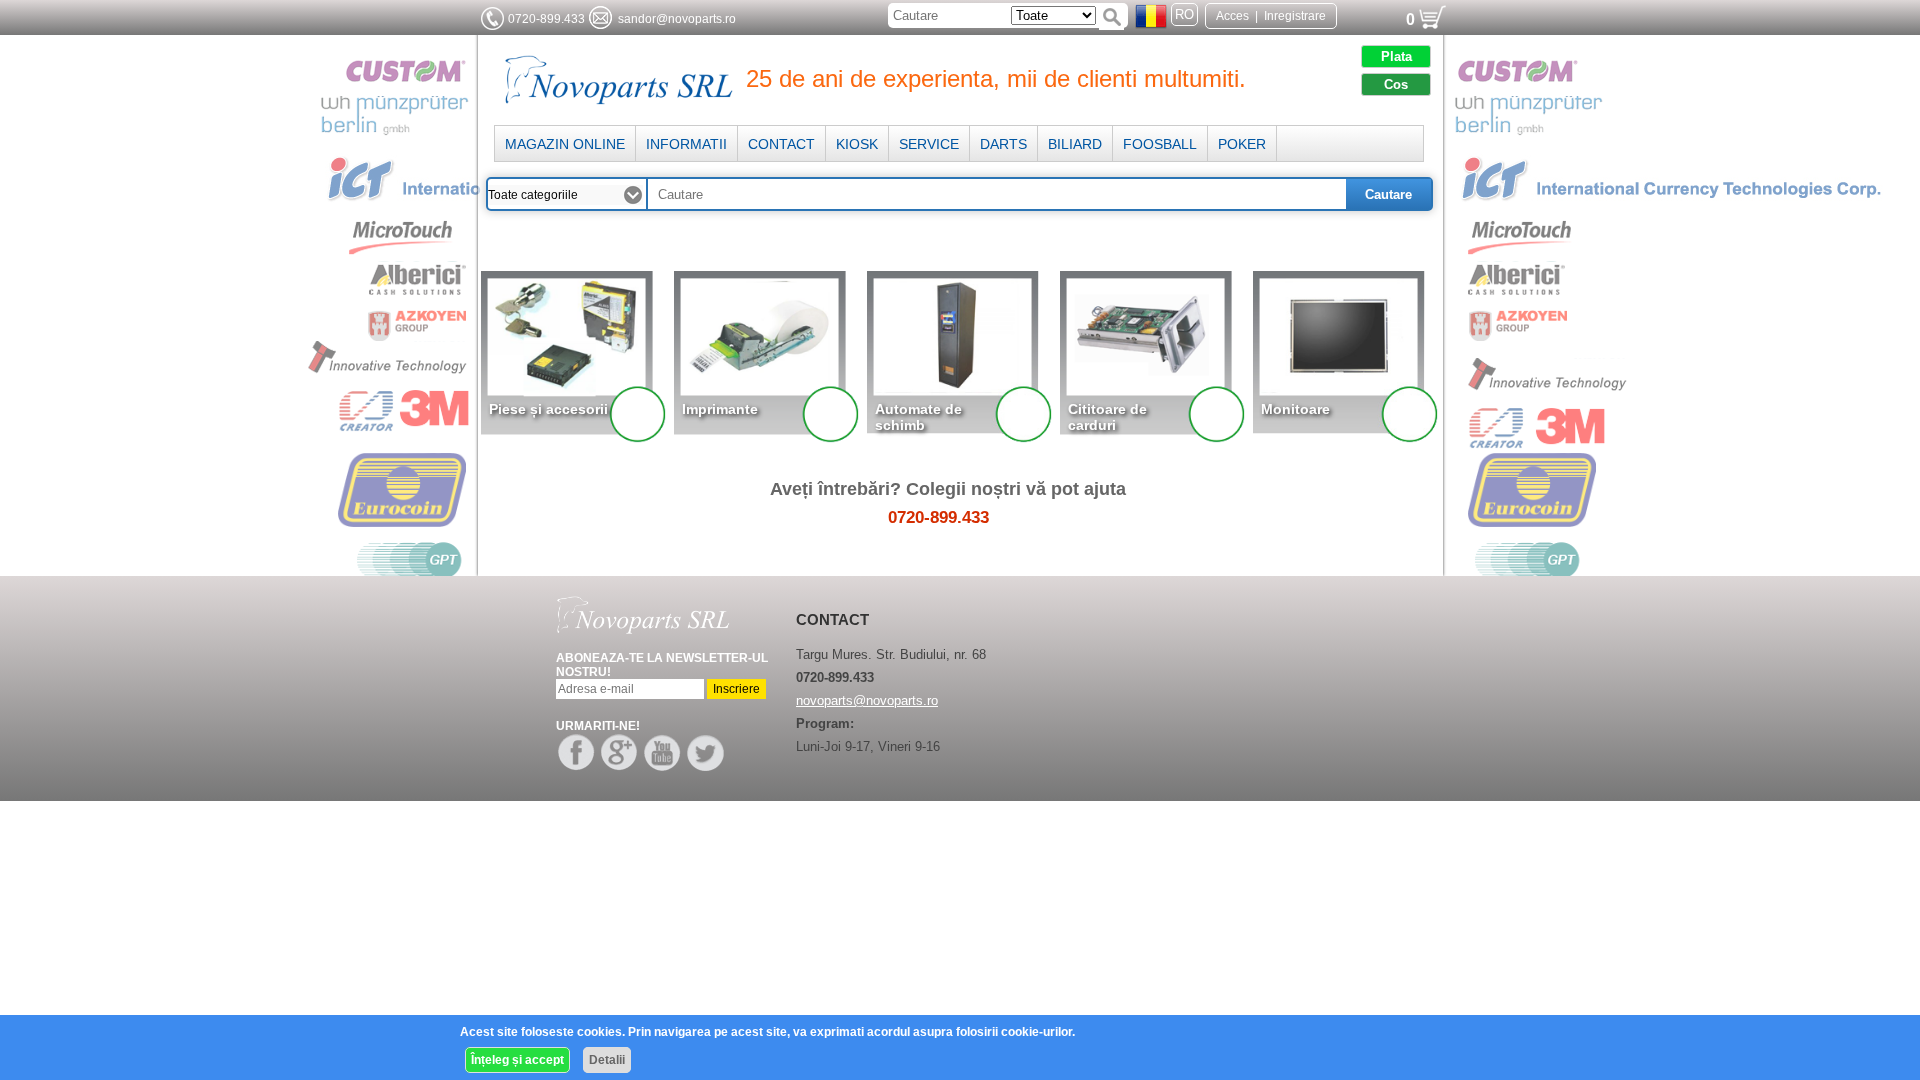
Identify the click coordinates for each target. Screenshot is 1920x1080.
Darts (1003, 144)
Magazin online (565, 144)
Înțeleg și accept (517, 1060)
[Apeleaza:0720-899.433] (492, 18)
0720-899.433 (546, 19)
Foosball (1160, 144)
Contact (781, 144)
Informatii (686, 144)
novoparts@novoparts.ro (867, 700)
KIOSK (857, 144)
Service (929, 144)
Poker (1242, 144)
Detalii (607, 1060)
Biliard (1075, 144)
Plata (1396, 56)
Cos (1396, 84)
